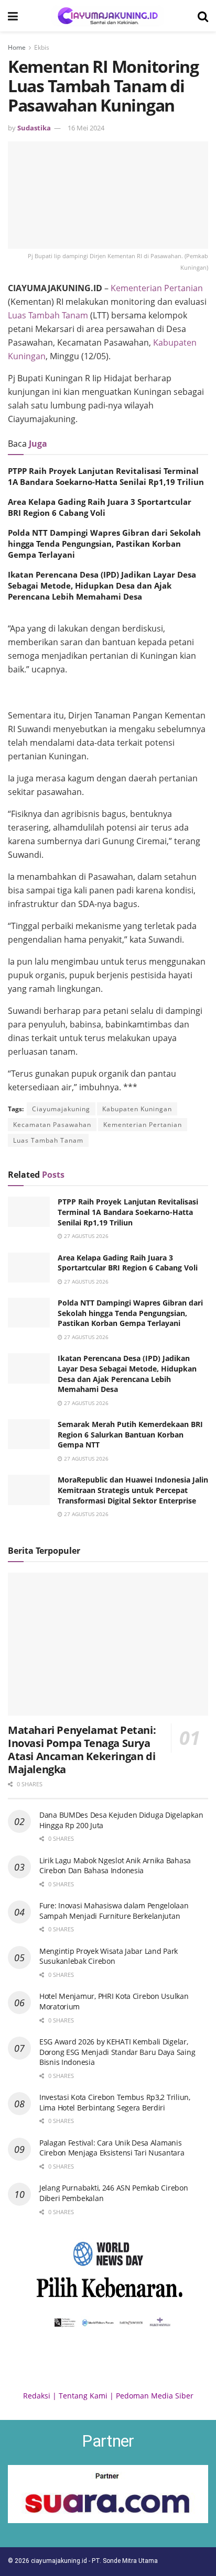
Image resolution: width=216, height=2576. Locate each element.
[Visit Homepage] (108, 16)
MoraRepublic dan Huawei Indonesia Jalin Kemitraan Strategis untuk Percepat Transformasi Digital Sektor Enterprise (133, 1490)
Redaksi (37, 2396)
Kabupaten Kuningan (137, 1109)
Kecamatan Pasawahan (52, 1125)
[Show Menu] (13, 16)
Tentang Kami (83, 2396)
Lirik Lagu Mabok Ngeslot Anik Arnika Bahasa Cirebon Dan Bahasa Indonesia (115, 1866)
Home (17, 47)
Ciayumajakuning (61, 1109)
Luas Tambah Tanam (48, 315)
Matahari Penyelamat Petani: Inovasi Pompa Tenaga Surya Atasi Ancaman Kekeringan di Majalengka (82, 1750)
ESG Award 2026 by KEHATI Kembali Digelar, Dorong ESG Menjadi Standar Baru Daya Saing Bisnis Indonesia (117, 2052)
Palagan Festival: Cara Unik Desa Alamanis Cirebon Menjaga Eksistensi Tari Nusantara (112, 2148)
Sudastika (34, 128)
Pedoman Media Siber (155, 2396)
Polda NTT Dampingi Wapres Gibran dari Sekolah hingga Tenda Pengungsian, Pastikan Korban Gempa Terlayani (104, 544)
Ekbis (42, 47)
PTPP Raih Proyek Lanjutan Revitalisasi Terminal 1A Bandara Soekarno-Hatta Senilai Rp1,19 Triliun (106, 476)
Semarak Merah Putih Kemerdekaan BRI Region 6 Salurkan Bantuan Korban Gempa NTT (130, 1434)
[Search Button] (203, 16)
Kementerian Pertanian (157, 288)
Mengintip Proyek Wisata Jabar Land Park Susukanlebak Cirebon (109, 1956)
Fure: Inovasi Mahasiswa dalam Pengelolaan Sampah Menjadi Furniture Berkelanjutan (114, 1911)
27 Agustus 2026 (85, 1236)
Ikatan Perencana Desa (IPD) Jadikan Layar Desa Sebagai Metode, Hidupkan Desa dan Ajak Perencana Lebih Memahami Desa (102, 585)
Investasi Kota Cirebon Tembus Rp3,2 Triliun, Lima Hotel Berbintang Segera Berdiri (115, 2102)
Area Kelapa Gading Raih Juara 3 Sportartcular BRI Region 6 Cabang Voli (100, 507)
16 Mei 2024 (86, 128)
